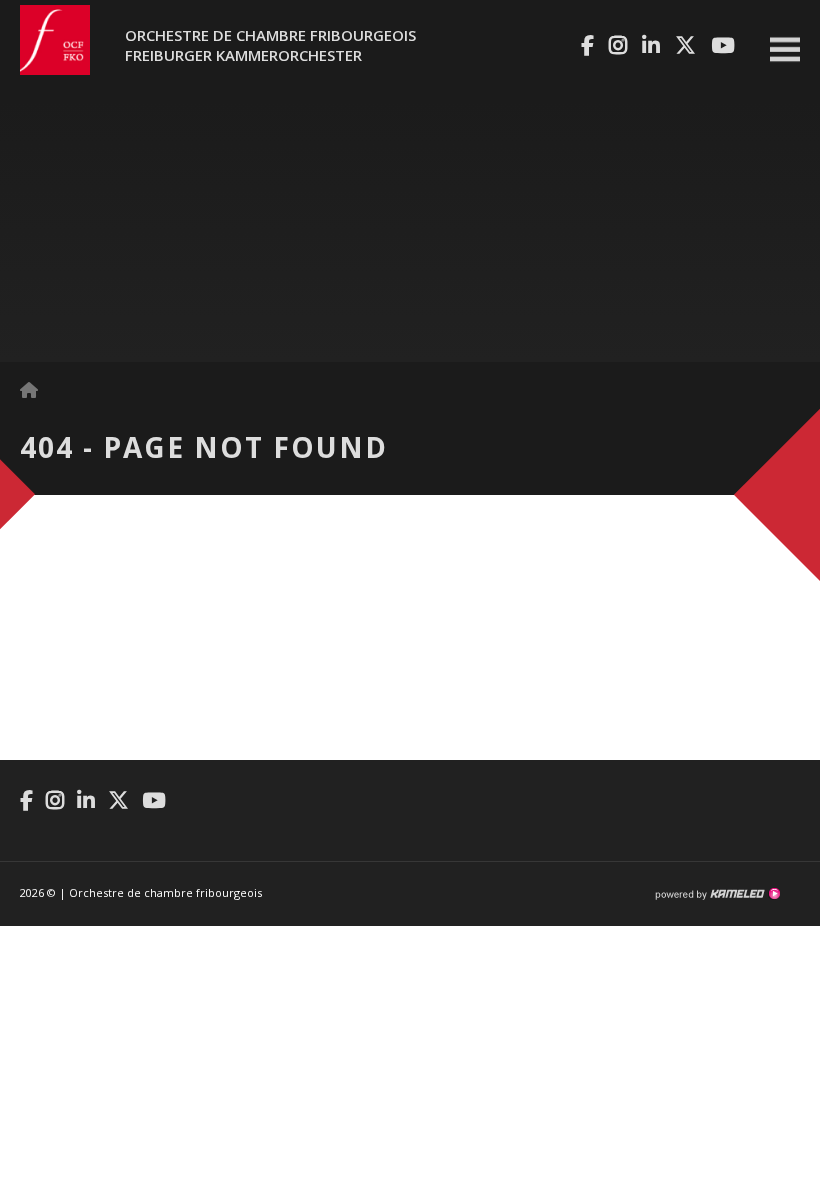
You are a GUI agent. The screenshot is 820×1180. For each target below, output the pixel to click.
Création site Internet (717, 894)
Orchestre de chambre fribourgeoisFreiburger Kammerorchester (270, 45)
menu (785, 50)
